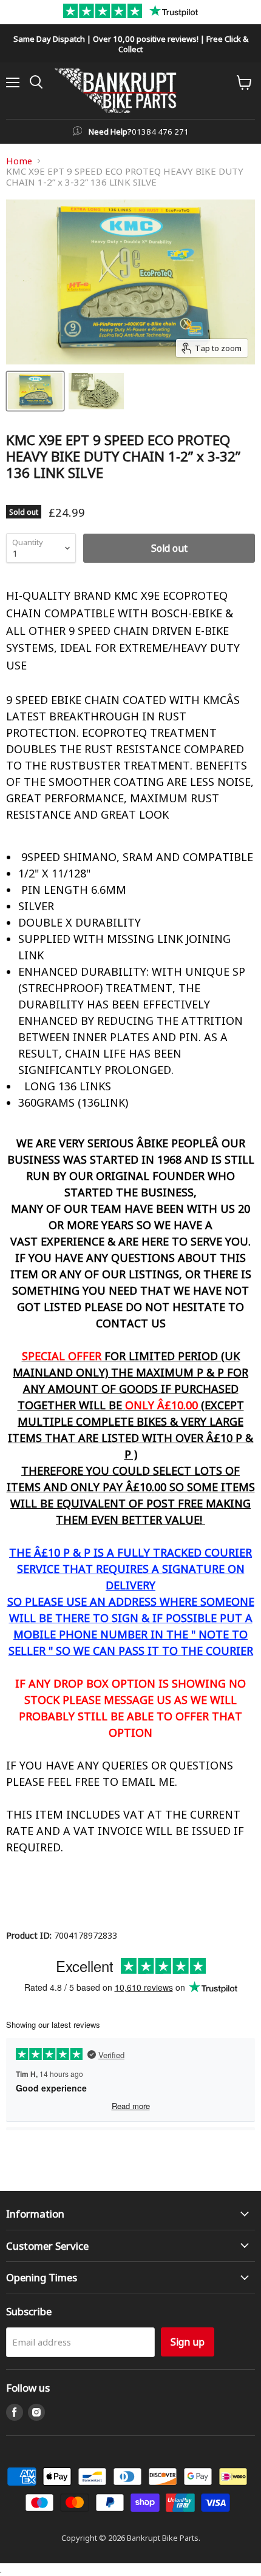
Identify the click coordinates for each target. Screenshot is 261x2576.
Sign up (188, 2342)
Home (19, 161)
